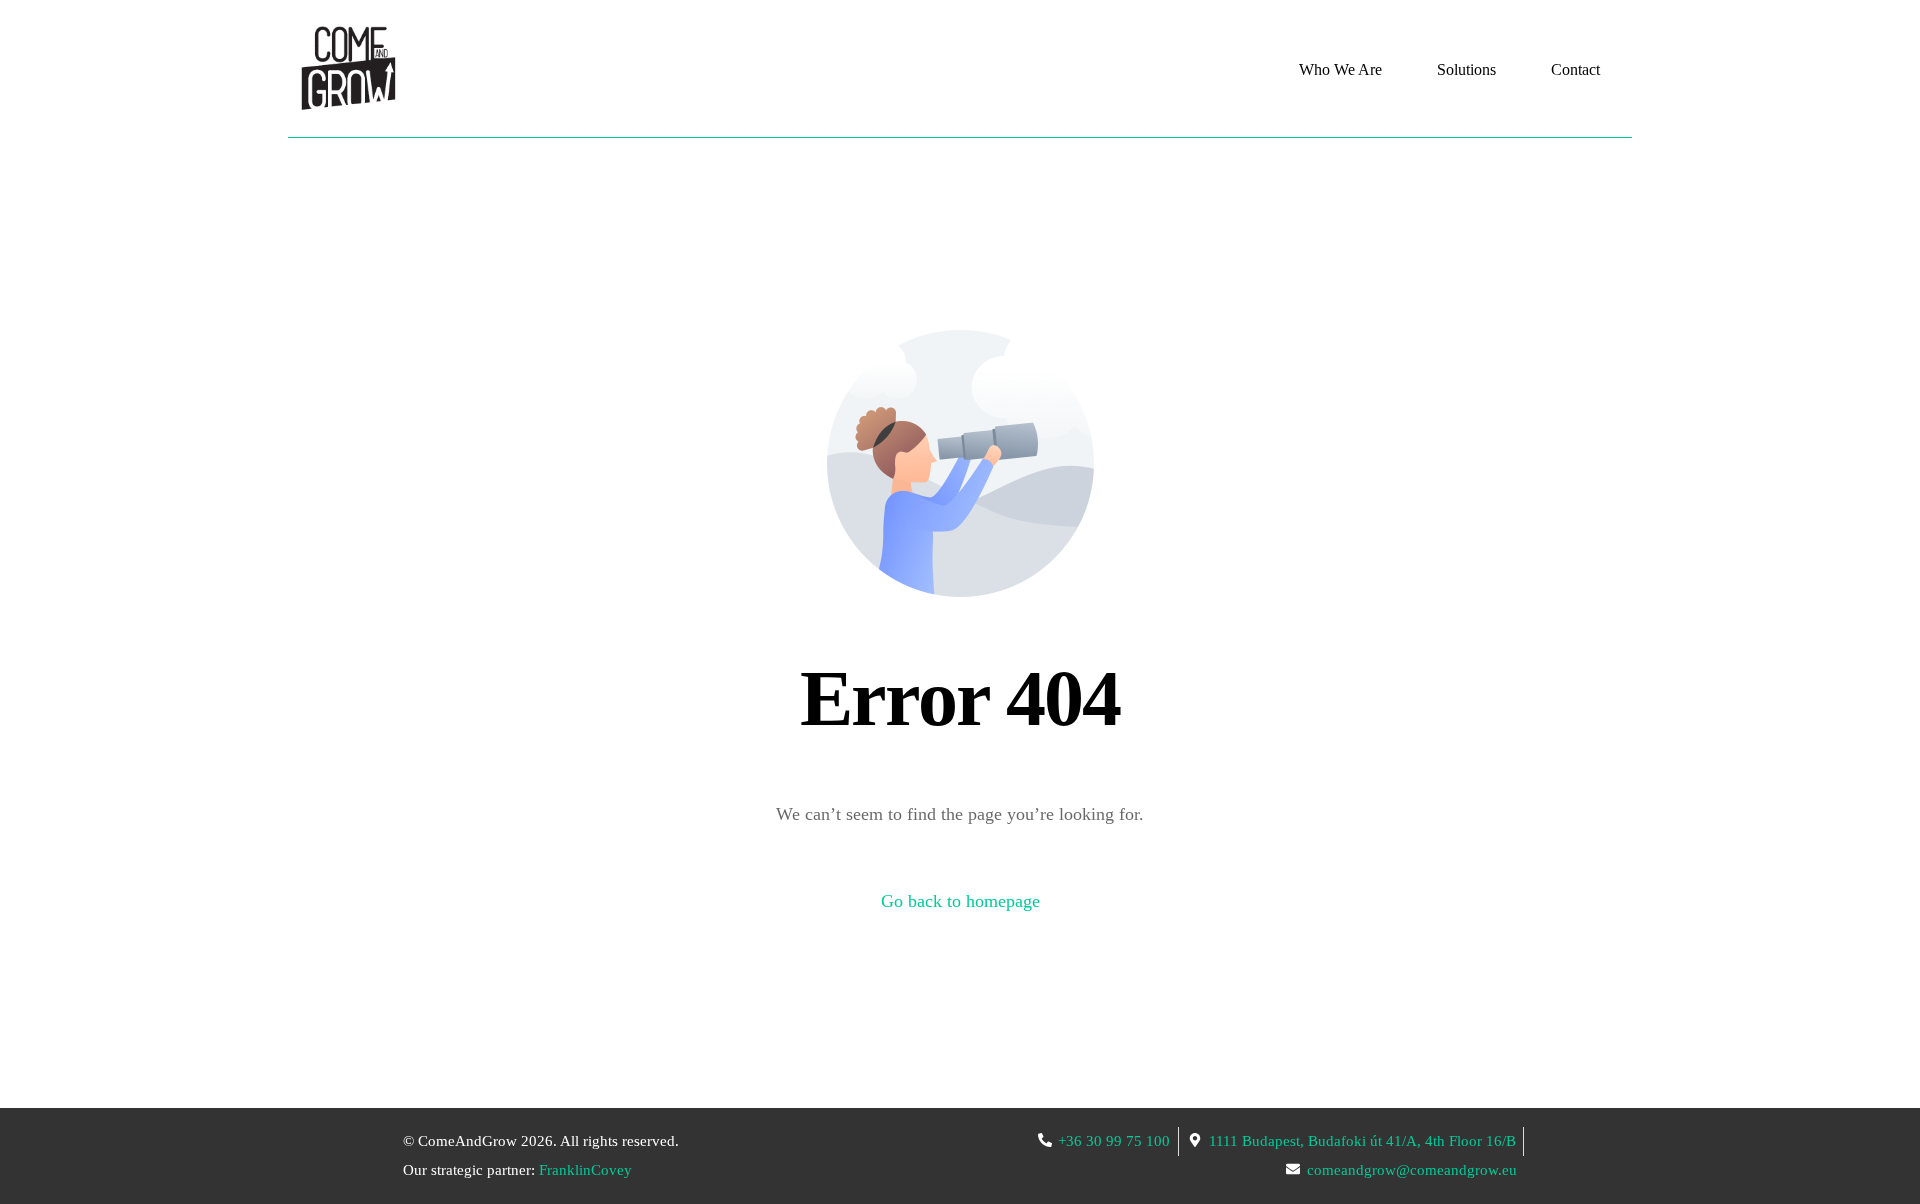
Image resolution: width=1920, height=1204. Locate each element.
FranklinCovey (585, 1170)
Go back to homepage (960, 901)
